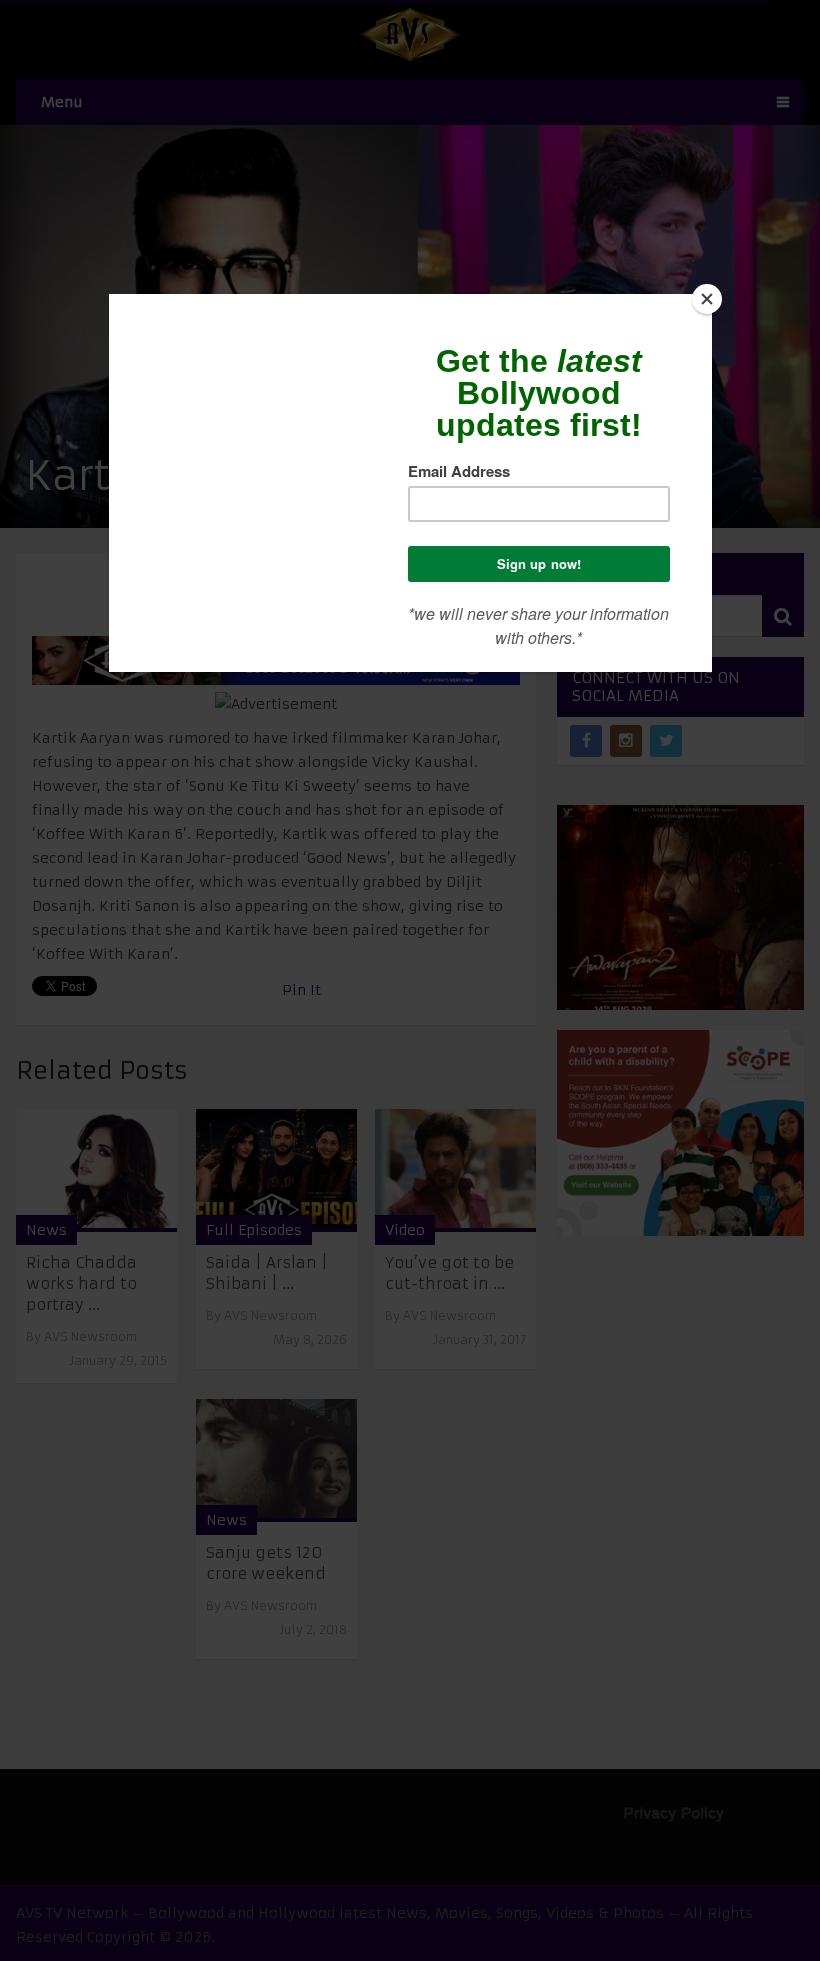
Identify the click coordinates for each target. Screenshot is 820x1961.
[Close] (707, 299)
